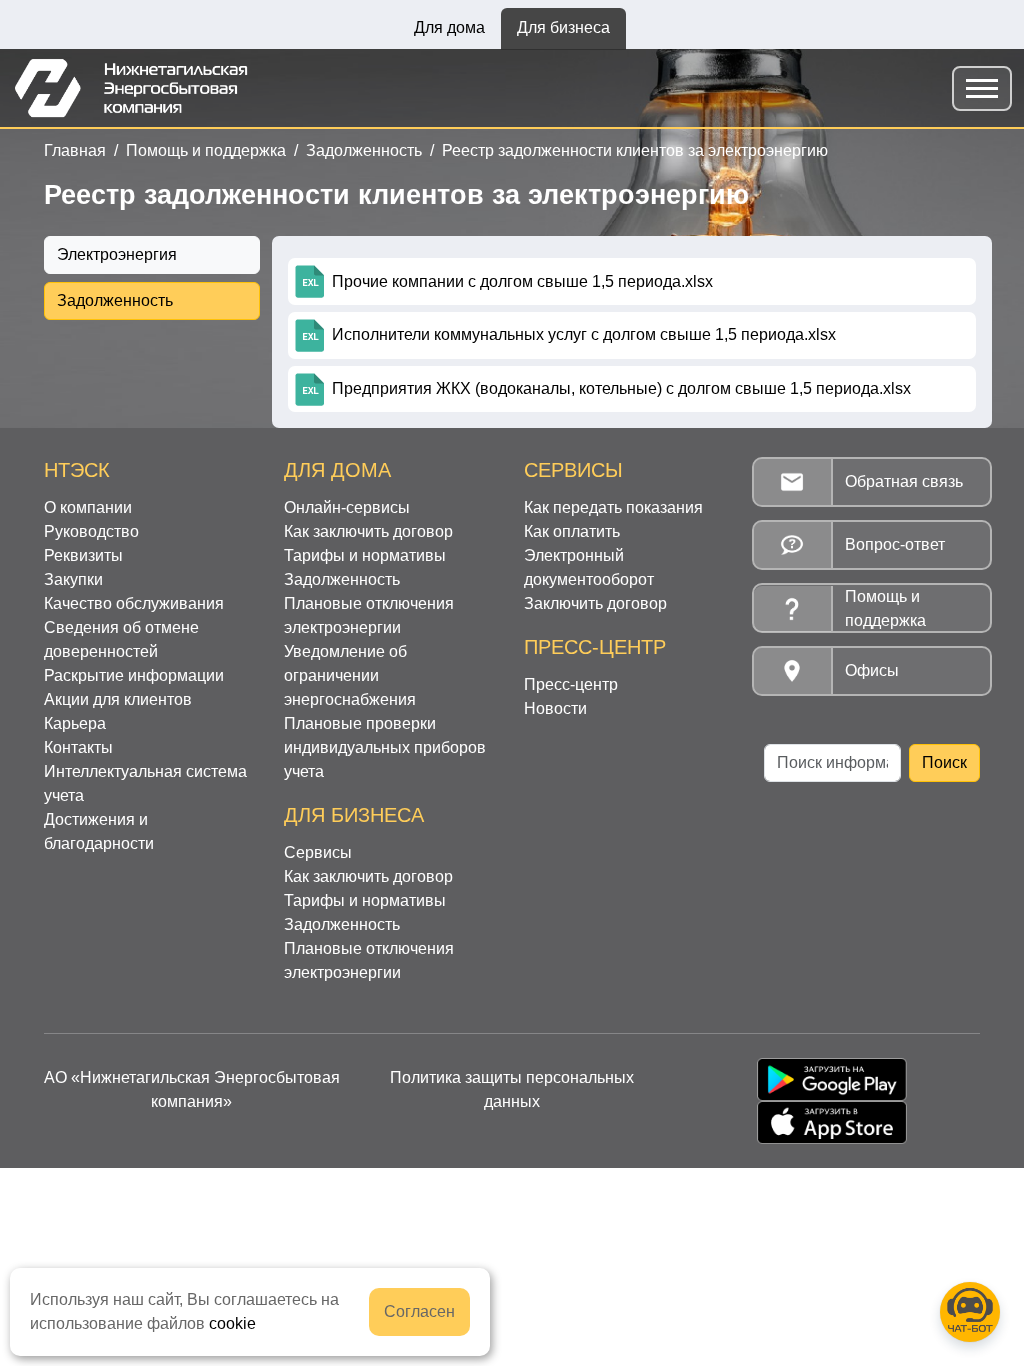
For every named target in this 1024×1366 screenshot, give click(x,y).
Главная (75, 150)
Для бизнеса (563, 27)
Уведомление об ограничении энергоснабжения (350, 675)
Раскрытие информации (134, 675)
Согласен (419, 1311)
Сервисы (318, 852)
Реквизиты (83, 555)
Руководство (91, 531)
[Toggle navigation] (982, 88)
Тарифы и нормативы (365, 555)
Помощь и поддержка (206, 150)
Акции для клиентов (118, 699)
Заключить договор (595, 603)
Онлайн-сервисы (347, 507)
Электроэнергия (117, 254)
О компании (88, 507)
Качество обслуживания (134, 603)
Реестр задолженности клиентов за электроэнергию (635, 150)
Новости (555, 708)
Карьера (75, 723)
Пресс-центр (571, 684)
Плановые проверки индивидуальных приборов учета (385, 747)
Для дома (449, 27)
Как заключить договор (368, 531)
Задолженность (364, 150)
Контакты (78, 747)
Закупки (73, 579)
